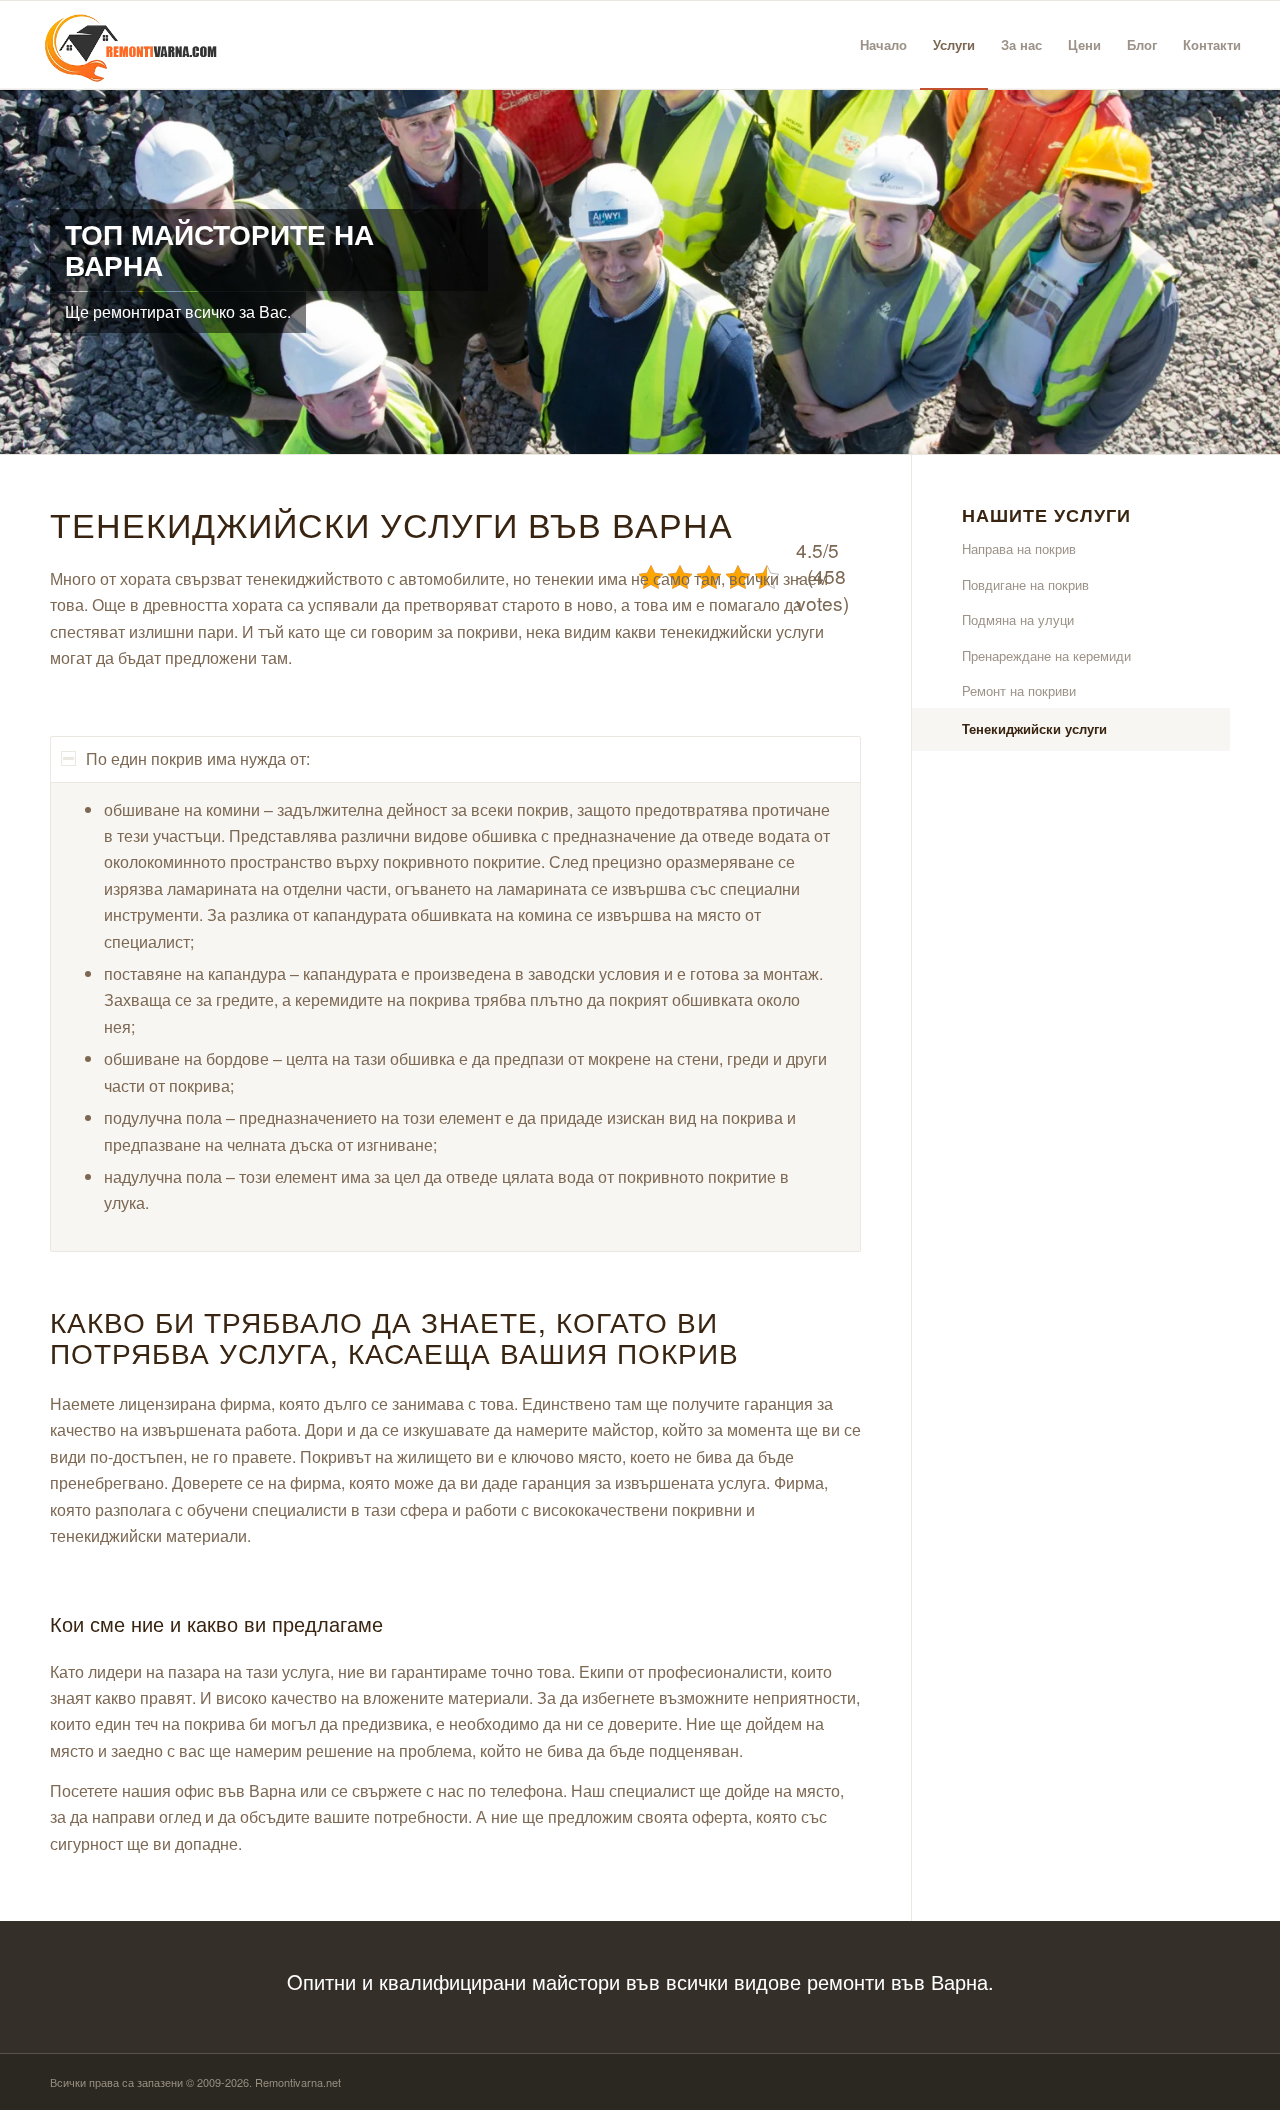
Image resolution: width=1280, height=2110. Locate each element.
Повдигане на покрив (1025, 584)
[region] (455, 1017)
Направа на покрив (1019, 548)
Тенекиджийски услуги (1034, 728)
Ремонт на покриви (1019, 690)
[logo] (122, 45)
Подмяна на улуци (1018, 619)
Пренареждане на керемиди (1046, 655)
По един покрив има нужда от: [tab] (198, 758)
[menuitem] (883, 45)
